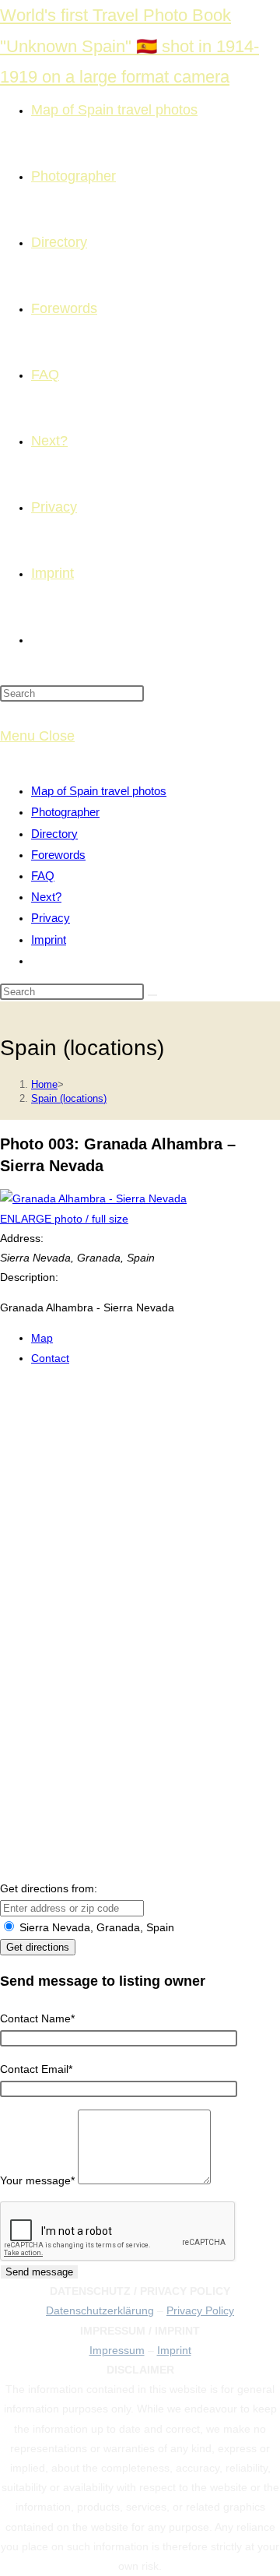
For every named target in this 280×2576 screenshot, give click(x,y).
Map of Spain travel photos (99, 791)
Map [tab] (42, 1338)
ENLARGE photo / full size (64, 1219)
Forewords (58, 855)
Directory (54, 834)
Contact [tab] (50, 1358)
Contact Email (36, 2069)
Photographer (65, 812)
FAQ (43, 876)
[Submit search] (152, 995)
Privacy (51, 918)
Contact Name (37, 2018)
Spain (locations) (69, 1098)
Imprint (49, 940)
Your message (37, 2180)
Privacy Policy (200, 2310)
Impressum (117, 2350)
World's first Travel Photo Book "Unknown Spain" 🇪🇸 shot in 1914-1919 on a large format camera (129, 46)
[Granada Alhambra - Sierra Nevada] (93, 1198)
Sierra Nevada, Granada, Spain (95, 1927)
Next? (46, 897)
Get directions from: (49, 1888)
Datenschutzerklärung (100, 2310)
